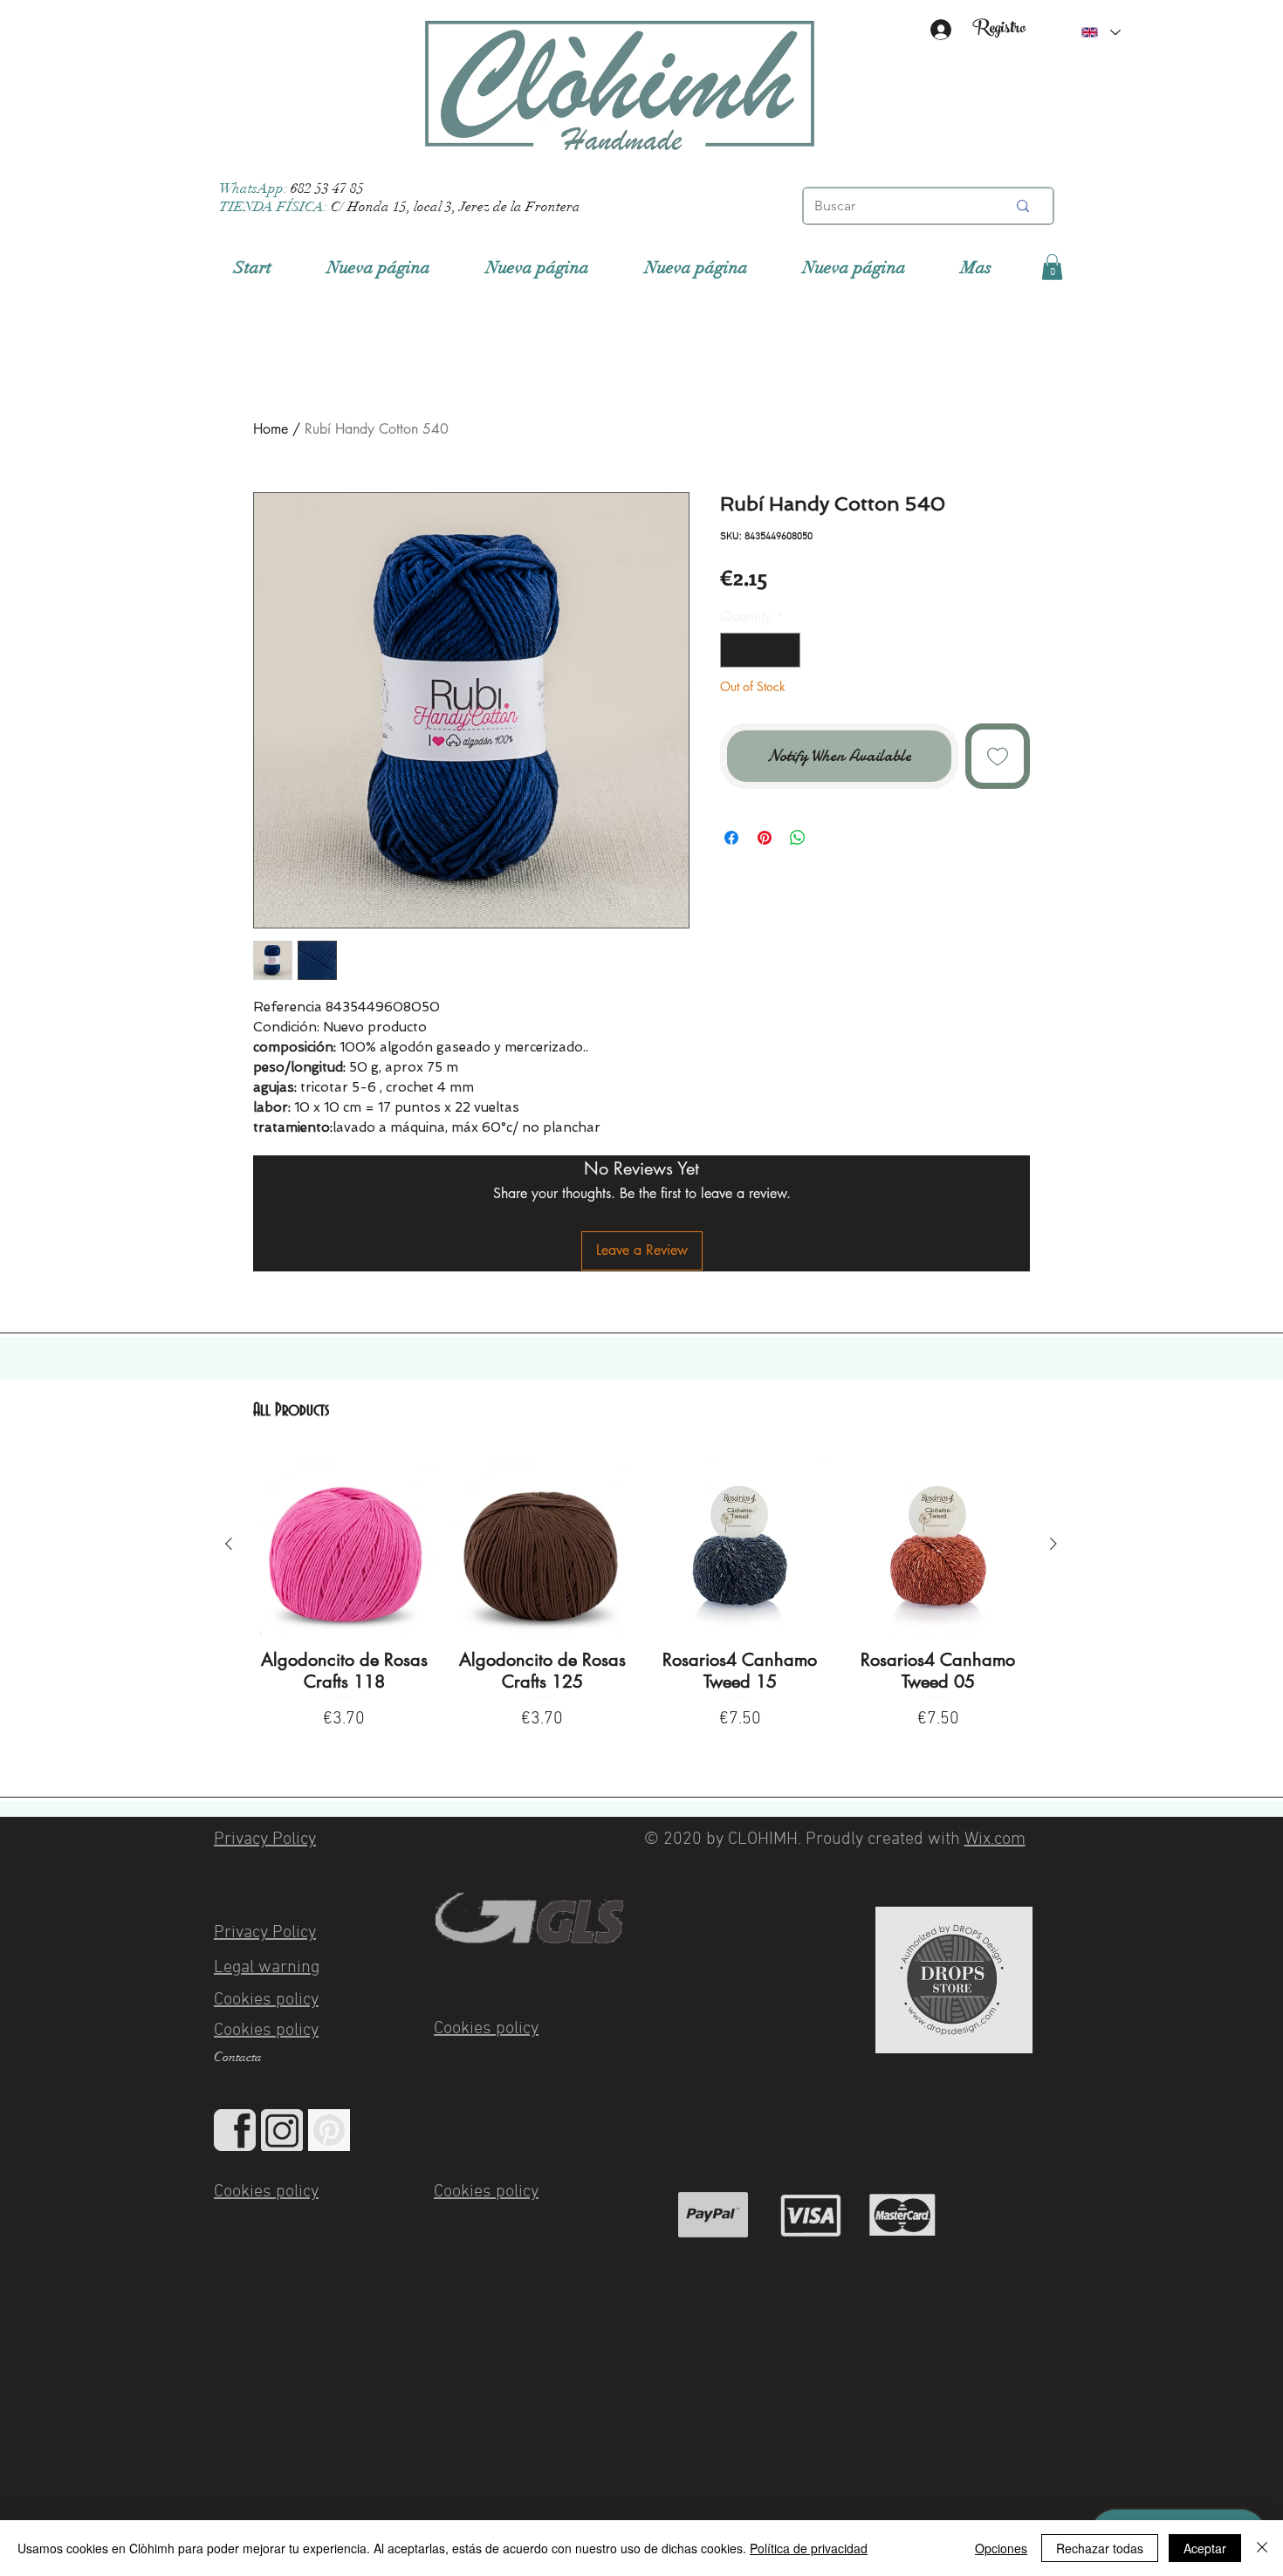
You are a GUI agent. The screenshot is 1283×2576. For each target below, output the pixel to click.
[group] (641, 1602)
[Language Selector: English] (1101, 32)
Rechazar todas (1100, 2548)
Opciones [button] (1001, 2548)
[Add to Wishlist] (998, 756)
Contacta (238, 2057)
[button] (1052, 267)
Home (271, 429)
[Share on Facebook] (731, 838)
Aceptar (1205, 2548)
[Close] (1262, 2548)
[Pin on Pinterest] (765, 838)
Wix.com (995, 1840)
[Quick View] (344, 1545)
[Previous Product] (229, 1544)
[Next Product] (1053, 1544)
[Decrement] (735, 650)
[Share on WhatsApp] (798, 838)
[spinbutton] (760, 650)
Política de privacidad (809, 2548)
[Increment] (786, 650)
